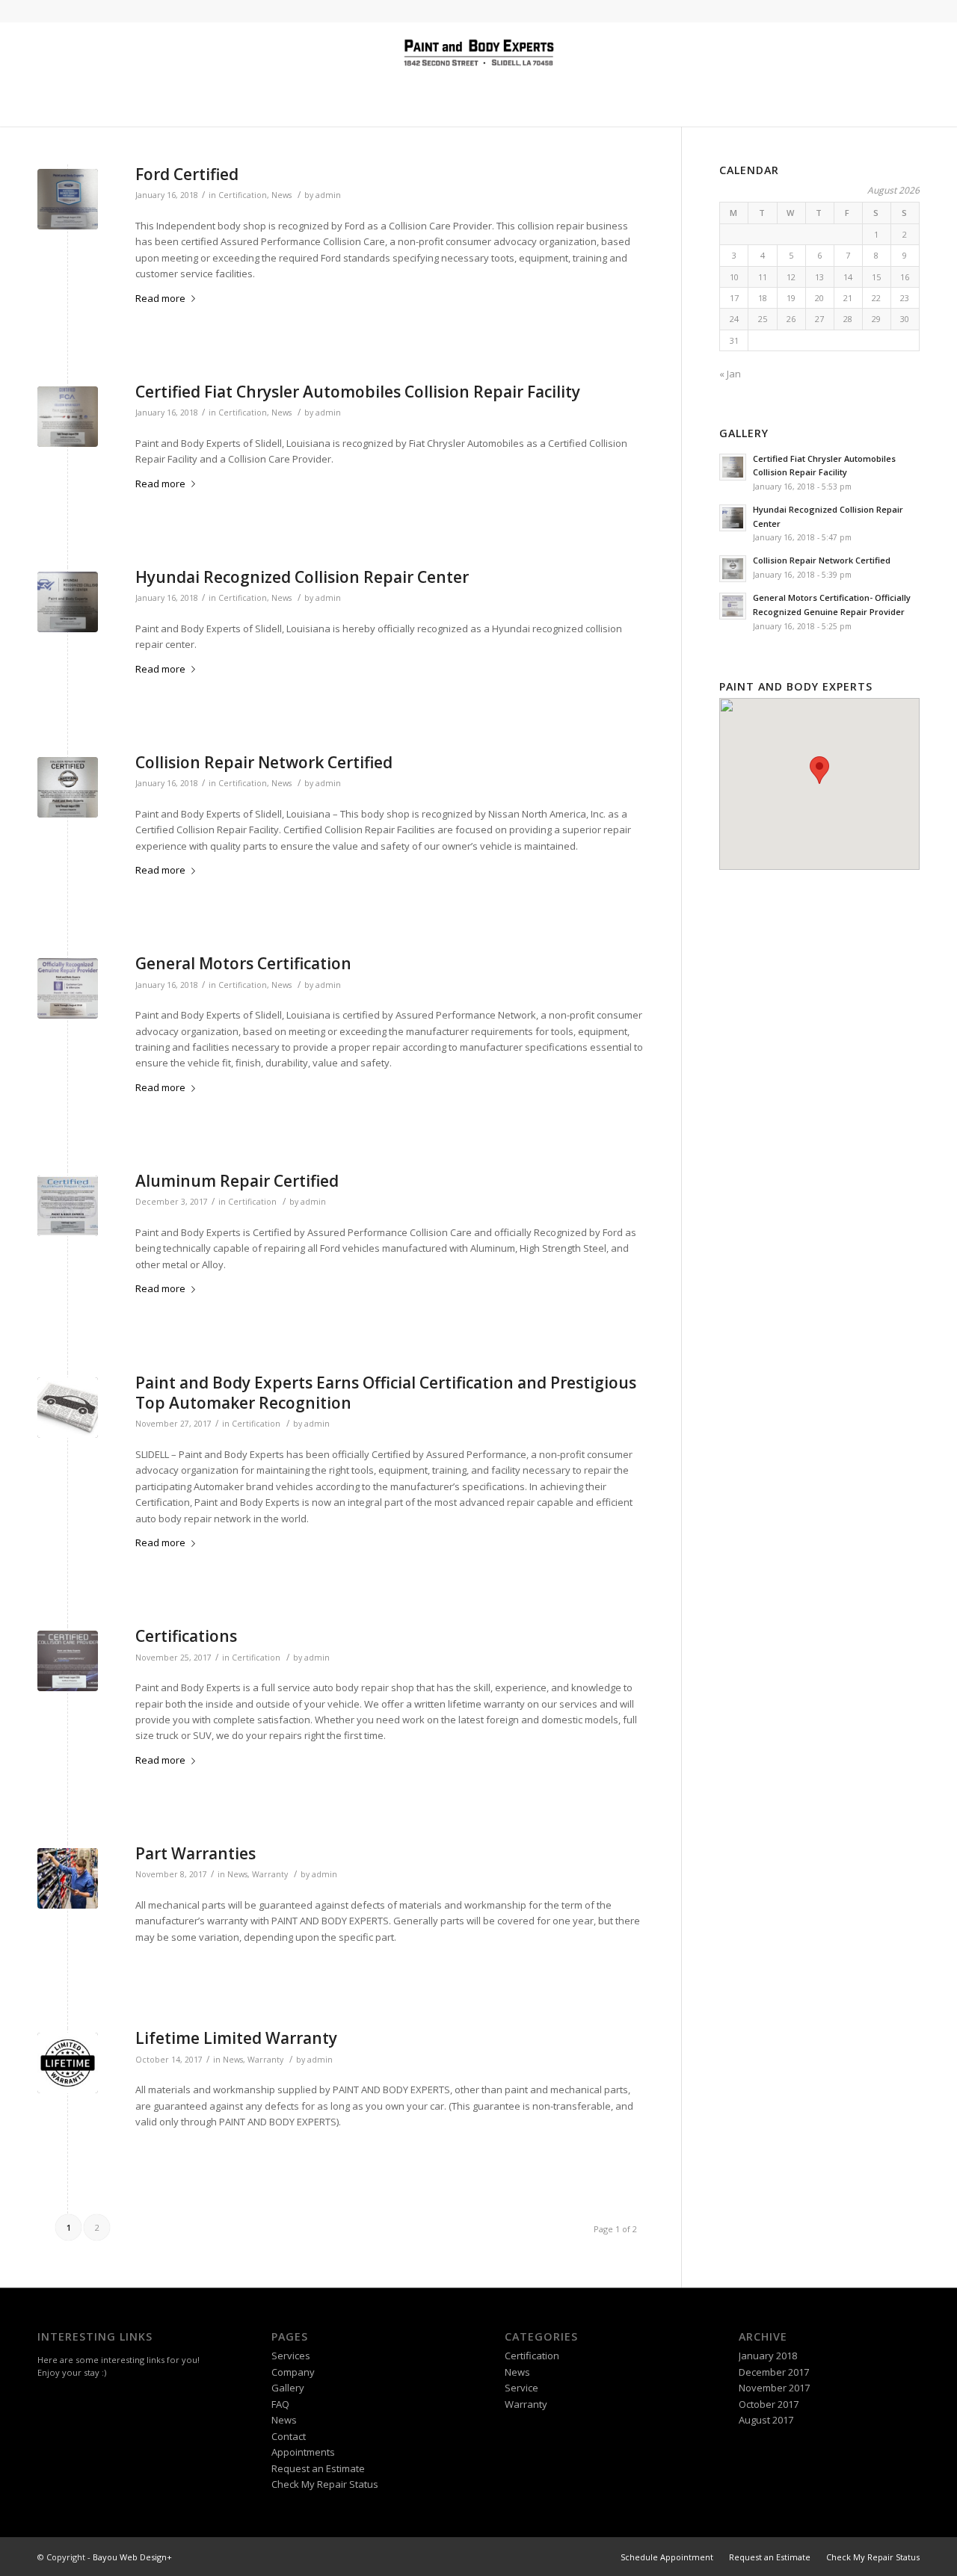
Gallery (288, 2388)
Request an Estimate (318, 2468)
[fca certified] (68, 417)
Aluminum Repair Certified (237, 1181)
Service (521, 2388)
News (281, 195)
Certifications (186, 1636)
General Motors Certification (243, 963)
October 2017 (769, 2404)
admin (328, 195)
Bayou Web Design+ (132, 2557)
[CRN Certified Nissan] (68, 787)
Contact (289, 2436)
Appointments (303, 2452)
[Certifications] (68, 1661)
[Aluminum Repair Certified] (68, 1206)
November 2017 (774, 2388)
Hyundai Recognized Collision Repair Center (302, 577)
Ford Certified (187, 174)
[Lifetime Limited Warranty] (68, 2063)
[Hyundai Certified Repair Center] (68, 602)
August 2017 (766, 2420)
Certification (243, 195)
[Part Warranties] (68, 1878)
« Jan (730, 374)
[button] (819, 770)
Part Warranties (196, 1853)
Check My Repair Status (325, 2484)
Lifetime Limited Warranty (236, 2038)
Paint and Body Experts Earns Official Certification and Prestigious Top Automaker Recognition (386, 1393)
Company (293, 2372)
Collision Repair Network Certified (264, 762)
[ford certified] (68, 199)
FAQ (280, 2404)
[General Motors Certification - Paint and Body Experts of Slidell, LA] (68, 988)
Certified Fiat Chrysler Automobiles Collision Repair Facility (358, 392)
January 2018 (768, 2356)
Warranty (270, 1874)
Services (291, 2356)
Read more (160, 298)
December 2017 (774, 2372)
